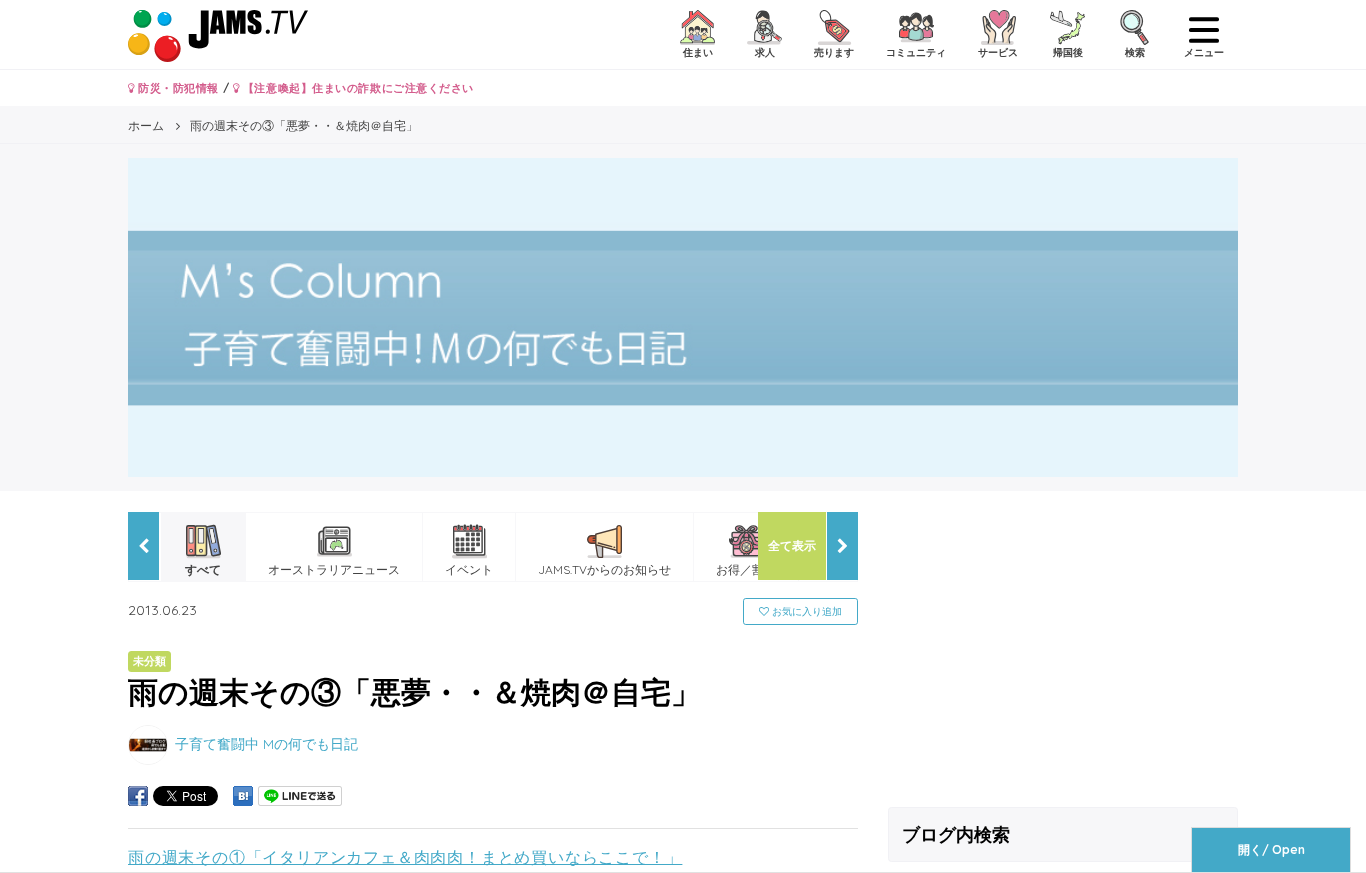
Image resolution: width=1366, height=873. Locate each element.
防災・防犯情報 (177, 88)
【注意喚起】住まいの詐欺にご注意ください (356, 88)
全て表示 (792, 545)
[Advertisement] (1063, 652)
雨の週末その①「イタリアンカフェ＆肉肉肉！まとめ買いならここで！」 (405, 857)
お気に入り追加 (805, 611)
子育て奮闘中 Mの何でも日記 (266, 743)
